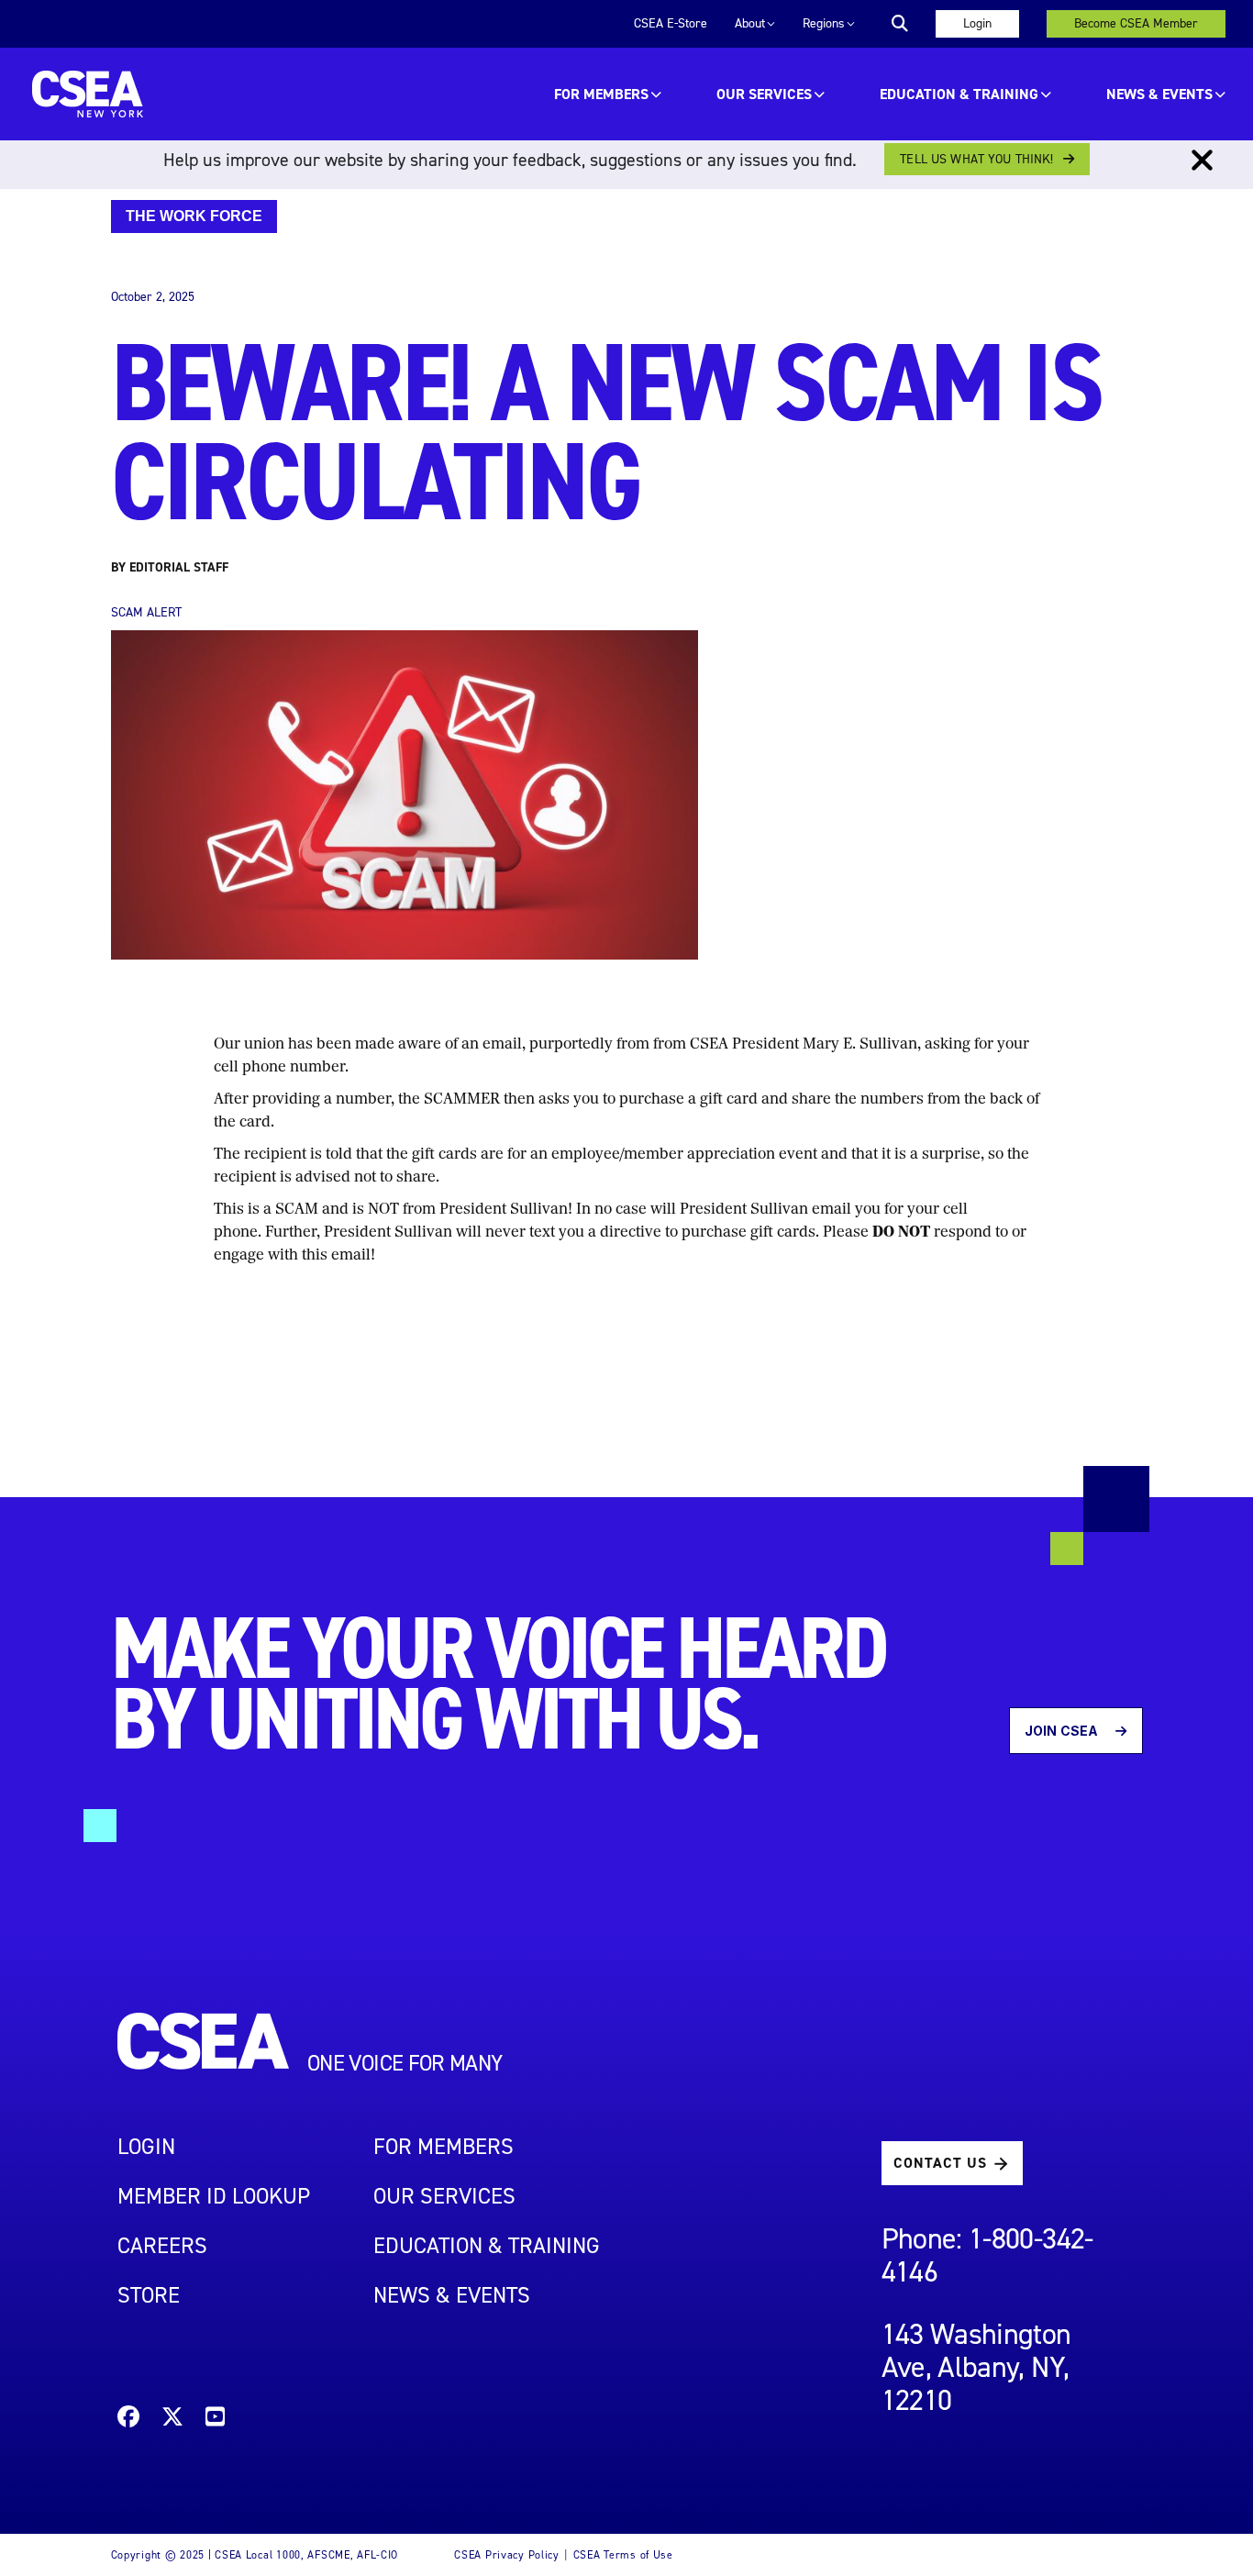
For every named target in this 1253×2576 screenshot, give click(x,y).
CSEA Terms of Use (623, 2555)
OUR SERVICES (764, 94)
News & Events (1159, 94)
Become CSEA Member (1136, 23)
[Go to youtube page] (215, 2420)
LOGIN (146, 2147)
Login (977, 23)
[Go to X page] (172, 2420)
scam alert (146, 612)
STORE (149, 2295)
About (750, 23)
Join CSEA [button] (1063, 1731)
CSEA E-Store (671, 23)
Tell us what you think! (976, 159)
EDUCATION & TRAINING (959, 94)
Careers (162, 2246)
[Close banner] (1202, 161)
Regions (824, 23)
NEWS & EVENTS (452, 2295)
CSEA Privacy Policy (507, 2555)
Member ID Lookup (214, 2196)
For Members (601, 94)
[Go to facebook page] (128, 2420)
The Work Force (194, 216)
